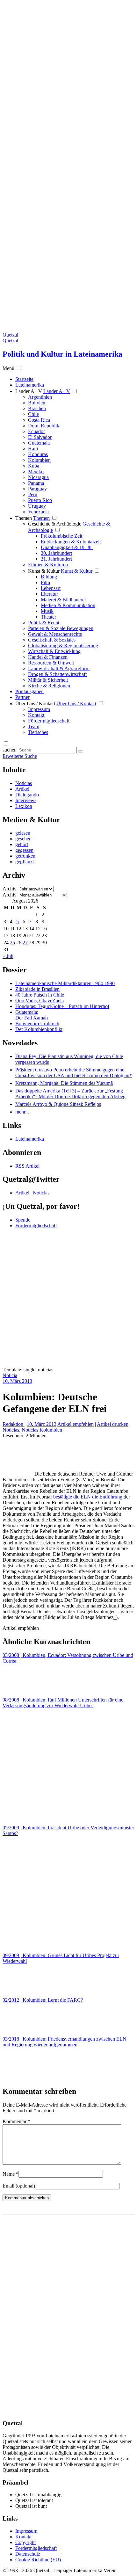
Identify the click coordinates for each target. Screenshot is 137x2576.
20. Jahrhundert (56, 553)
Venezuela (38, 512)
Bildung (49, 577)
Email (19, 2186)
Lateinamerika (30, 1139)
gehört (22, 844)
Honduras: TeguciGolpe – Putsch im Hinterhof (62, 1006)
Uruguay (37, 506)
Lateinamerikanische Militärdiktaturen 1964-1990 (65, 983)
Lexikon (24, 806)
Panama (36, 483)
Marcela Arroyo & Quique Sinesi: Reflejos (58, 1104)
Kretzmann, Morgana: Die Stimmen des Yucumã (64, 1083)
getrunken (25, 856)
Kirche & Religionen (49, 686)
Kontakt (36, 715)
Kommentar (16, 2121)
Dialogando (27, 795)
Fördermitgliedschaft (49, 721)
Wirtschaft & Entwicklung (54, 651)
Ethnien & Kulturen (48, 565)
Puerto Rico (40, 500)
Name (11, 2174)
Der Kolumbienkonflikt (39, 1029)
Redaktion (14, 1424)
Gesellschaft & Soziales (52, 640)
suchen (10, 750)
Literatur (49, 594)
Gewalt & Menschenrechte (55, 634)
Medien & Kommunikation (68, 605)
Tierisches (38, 732)
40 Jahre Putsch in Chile (40, 995)
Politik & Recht (44, 623)
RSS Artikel (27, 1166)
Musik (47, 611)
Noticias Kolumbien (42, 1430)
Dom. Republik (44, 426)
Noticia (10, 1375)
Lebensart (51, 588)
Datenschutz (28, 2554)
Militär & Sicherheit (48, 680)
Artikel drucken (113, 1424)
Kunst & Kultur (44, 571)
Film (45, 582)
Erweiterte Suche (20, 756)
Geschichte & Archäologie (55, 524)
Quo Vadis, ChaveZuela (40, 1001)
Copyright (25, 2542)
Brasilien (37, 408)
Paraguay (37, 489)
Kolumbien (39, 460)
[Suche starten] (81, 751)
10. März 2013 (17, 1381)
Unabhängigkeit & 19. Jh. (67, 547)
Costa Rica (39, 420)
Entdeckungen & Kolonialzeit (71, 542)
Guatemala (39, 443)
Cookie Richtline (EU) (38, 2560)
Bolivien (37, 403)
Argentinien (40, 397)
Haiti (33, 449)
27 (25, 943)
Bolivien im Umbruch (37, 1023)
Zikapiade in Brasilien (37, 989)
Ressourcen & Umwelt (51, 663)
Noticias (24, 783)
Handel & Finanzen (48, 657)
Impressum (39, 709)
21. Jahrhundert (56, 559)
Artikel (22, 789)
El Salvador (40, 437)
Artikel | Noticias (32, 1193)
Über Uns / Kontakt (35, 704)
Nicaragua (38, 477)
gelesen (23, 833)
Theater (48, 617)
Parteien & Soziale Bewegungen (61, 628)
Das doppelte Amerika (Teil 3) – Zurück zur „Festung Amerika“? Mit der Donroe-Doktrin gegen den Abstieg (70, 1094)
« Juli (8, 956)
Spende (23, 1220)
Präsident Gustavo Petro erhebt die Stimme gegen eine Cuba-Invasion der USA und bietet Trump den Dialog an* (74, 1073)
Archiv (10, 889)
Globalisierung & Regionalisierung (63, 646)
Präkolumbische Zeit (61, 536)
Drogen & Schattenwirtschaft (57, 674)
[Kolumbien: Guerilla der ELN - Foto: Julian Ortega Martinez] (18, 1474)
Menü (8, 368)
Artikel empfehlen (76, 1424)
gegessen (24, 850)
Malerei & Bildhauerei (63, 600)
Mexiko (36, 472)
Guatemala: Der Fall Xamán (32, 1015)
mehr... (22, 1112)
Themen (24, 518)
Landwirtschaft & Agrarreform (59, 668)
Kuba (34, 466)
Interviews (26, 800)
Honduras (38, 454)
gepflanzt (25, 862)
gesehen (23, 839)
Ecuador (36, 431)
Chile (33, 414)
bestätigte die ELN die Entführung (88, 1497)
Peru (33, 494)
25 (12, 943)
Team (34, 726)
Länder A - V (29, 391)
